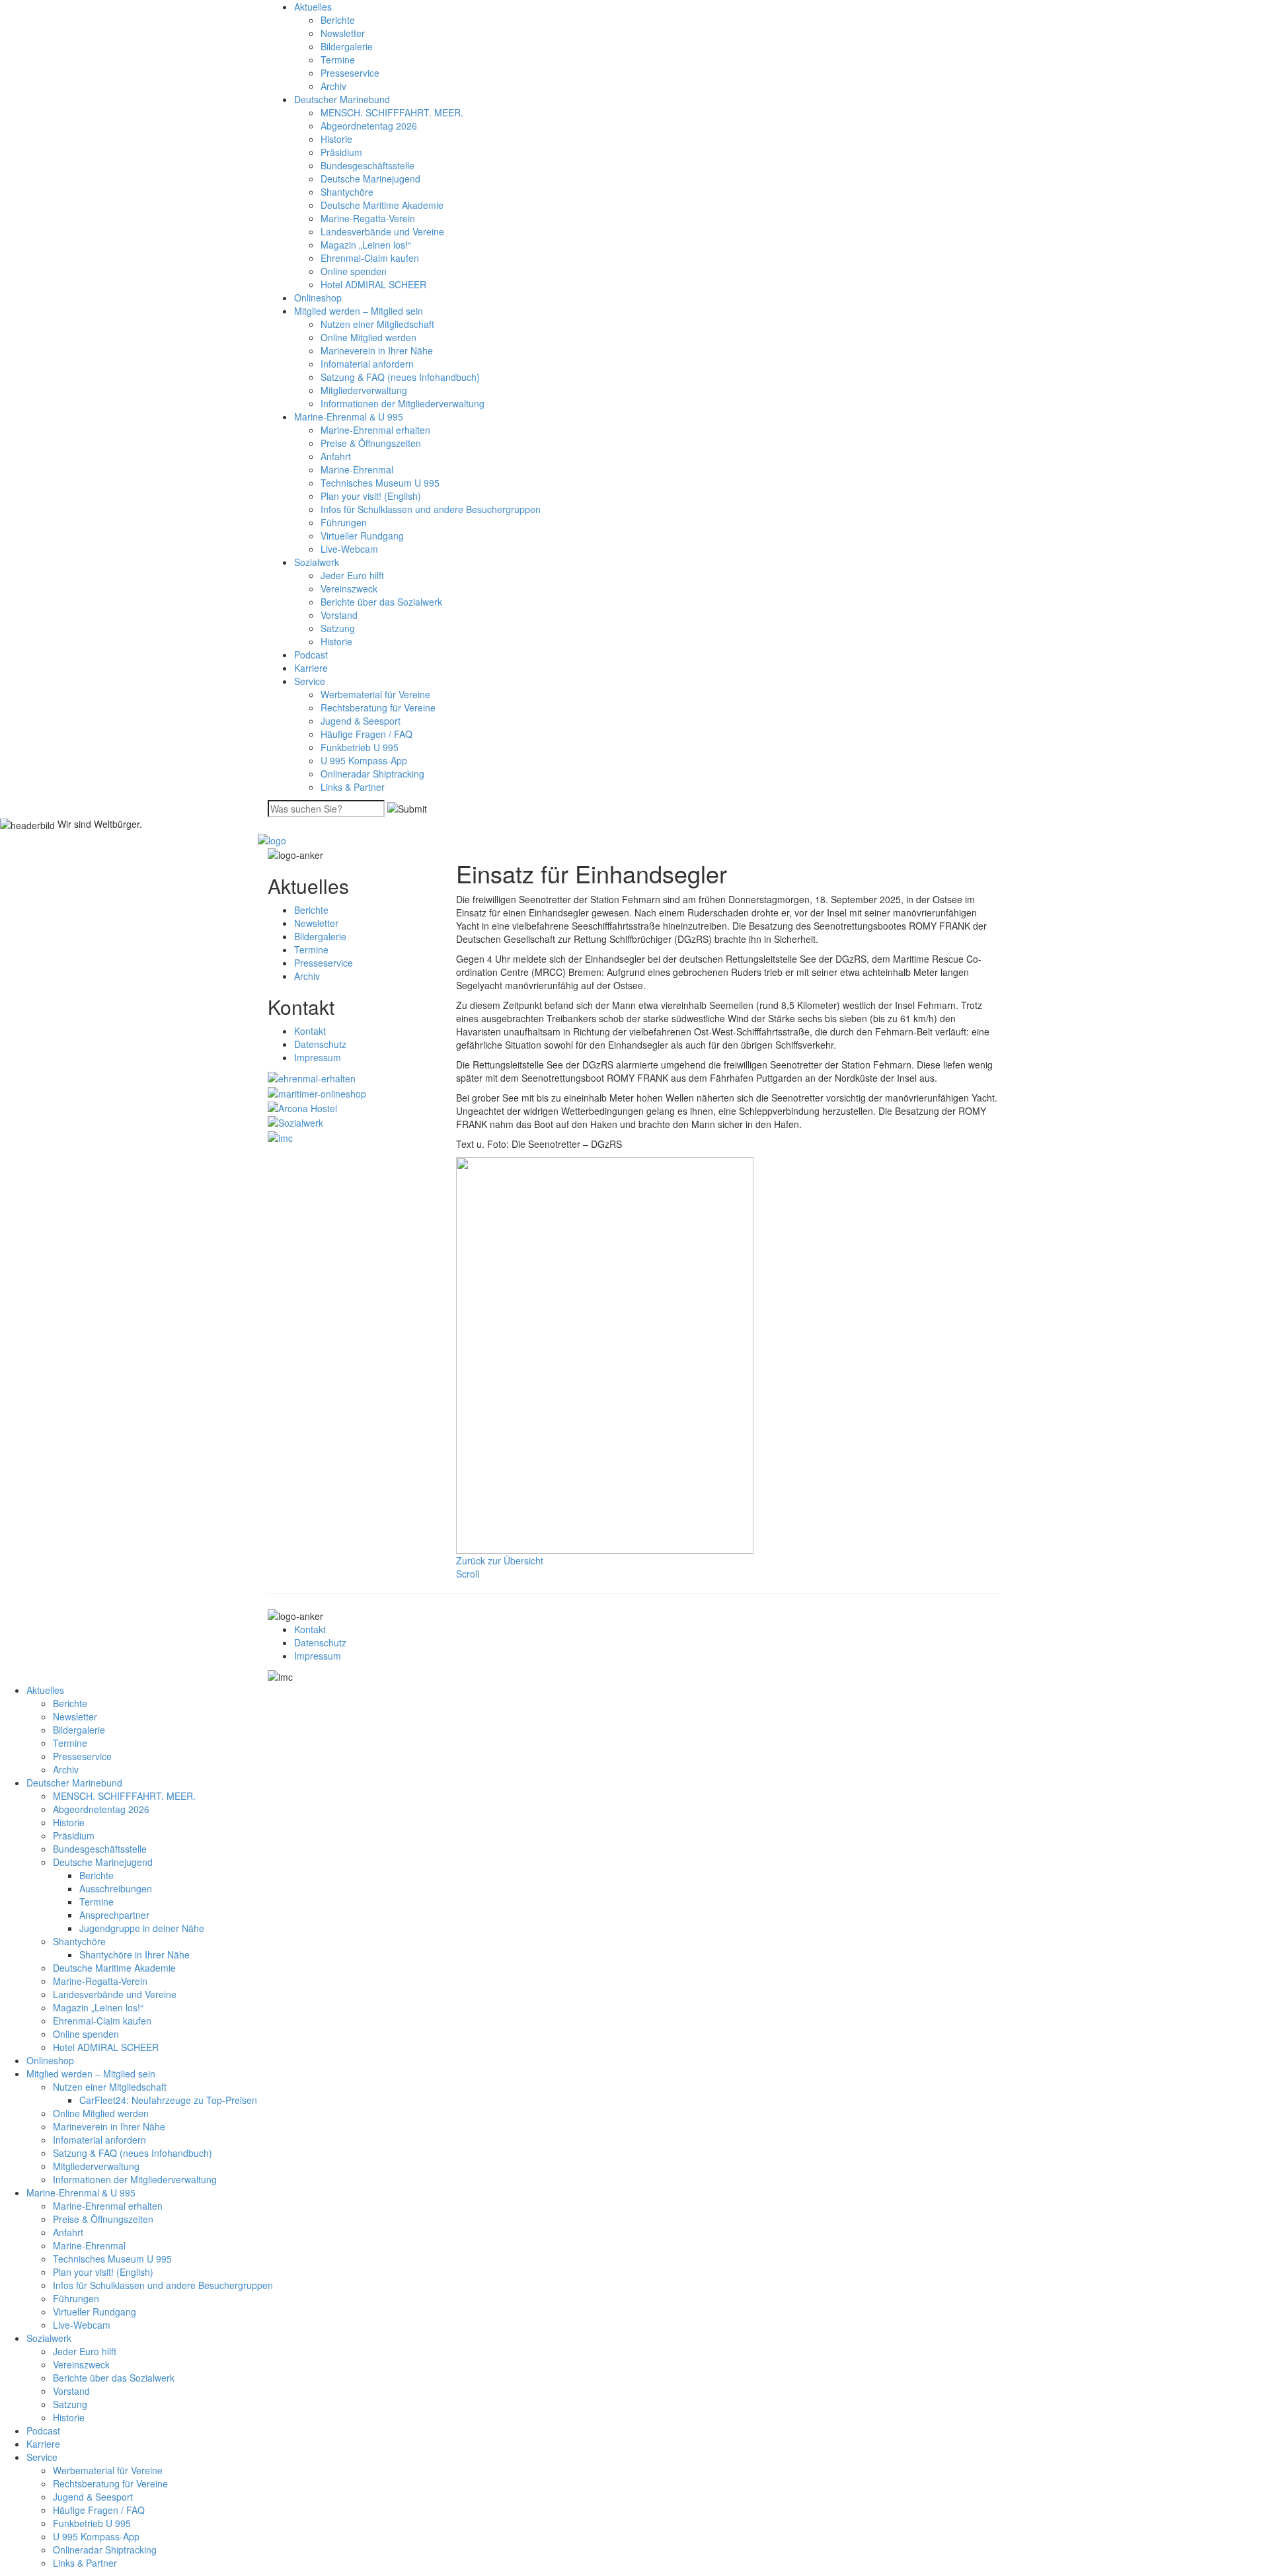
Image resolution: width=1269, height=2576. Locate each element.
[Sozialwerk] (295, 1121)
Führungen (344, 522)
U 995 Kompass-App (364, 760)
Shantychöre (347, 192)
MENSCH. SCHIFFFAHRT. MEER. (392, 112)
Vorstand (339, 615)
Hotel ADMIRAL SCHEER (373, 284)
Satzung (338, 628)
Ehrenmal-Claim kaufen (370, 258)
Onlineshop (318, 298)
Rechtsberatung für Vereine (378, 707)
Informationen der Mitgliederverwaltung (403, 403)
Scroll (468, 1574)
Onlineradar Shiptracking (372, 774)
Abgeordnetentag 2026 (369, 126)
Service (310, 681)
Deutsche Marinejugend (370, 179)
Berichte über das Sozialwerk (381, 602)
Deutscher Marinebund (342, 99)
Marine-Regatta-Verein (368, 218)
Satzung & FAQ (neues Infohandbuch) (400, 377)
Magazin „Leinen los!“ (366, 245)
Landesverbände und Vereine (382, 231)
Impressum (318, 1057)
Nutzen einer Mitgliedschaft (377, 324)
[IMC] (280, 1136)
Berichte (338, 20)
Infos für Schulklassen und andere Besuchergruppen (431, 509)
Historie (336, 139)
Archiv (333, 86)
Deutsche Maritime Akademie (382, 205)
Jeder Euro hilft (352, 575)
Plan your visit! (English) (371, 496)
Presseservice (350, 73)
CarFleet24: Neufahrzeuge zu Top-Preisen (168, 2100)
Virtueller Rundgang (362, 536)
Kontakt (310, 1031)
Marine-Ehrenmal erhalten (375, 430)
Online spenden (354, 271)
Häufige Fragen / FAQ (366, 734)
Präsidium (341, 152)
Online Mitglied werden (368, 337)
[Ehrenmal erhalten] (312, 1077)
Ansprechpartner (114, 1915)
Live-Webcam (349, 549)
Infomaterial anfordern (367, 364)
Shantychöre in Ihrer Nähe (135, 1954)
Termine (338, 60)
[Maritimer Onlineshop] (317, 1092)
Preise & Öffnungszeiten (371, 443)
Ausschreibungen (116, 1888)
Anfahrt (336, 456)
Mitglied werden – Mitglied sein (359, 311)
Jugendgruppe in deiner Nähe (142, 1928)
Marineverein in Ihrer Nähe (377, 350)
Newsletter (343, 33)
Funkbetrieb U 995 (360, 747)
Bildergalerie (347, 46)
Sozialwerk (317, 562)
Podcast (311, 655)
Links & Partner (353, 787)
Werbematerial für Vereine (375, 694)
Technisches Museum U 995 (380, 483)
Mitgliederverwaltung (364, 390)
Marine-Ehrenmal (357, 469)
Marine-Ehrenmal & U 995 (349, 417)
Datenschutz (320, 1044)
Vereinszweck (349, 588)
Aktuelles (313, 7)
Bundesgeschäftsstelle (367, 165)
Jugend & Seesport (361, 721)
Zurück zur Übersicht (500, 1560)
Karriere (311, 668)
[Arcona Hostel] (302, 1107)
